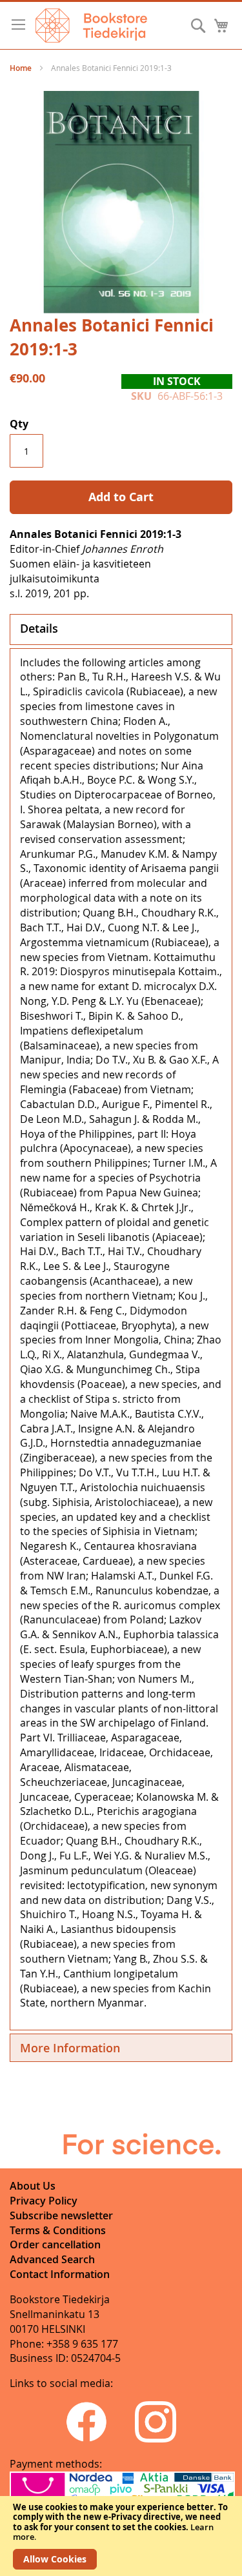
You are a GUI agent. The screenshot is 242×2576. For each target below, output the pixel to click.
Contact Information (60, 2274)
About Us (33, 2186)
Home (21, 68)
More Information (70, 2048)
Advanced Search (52, 2259)
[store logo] (91, 25)
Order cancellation (55, 2244)
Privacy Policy (44, 2201)
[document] (121, 2536)
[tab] (121, 629)
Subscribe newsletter (61, 2215)
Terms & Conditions (58, 2230)
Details (39, 628)
